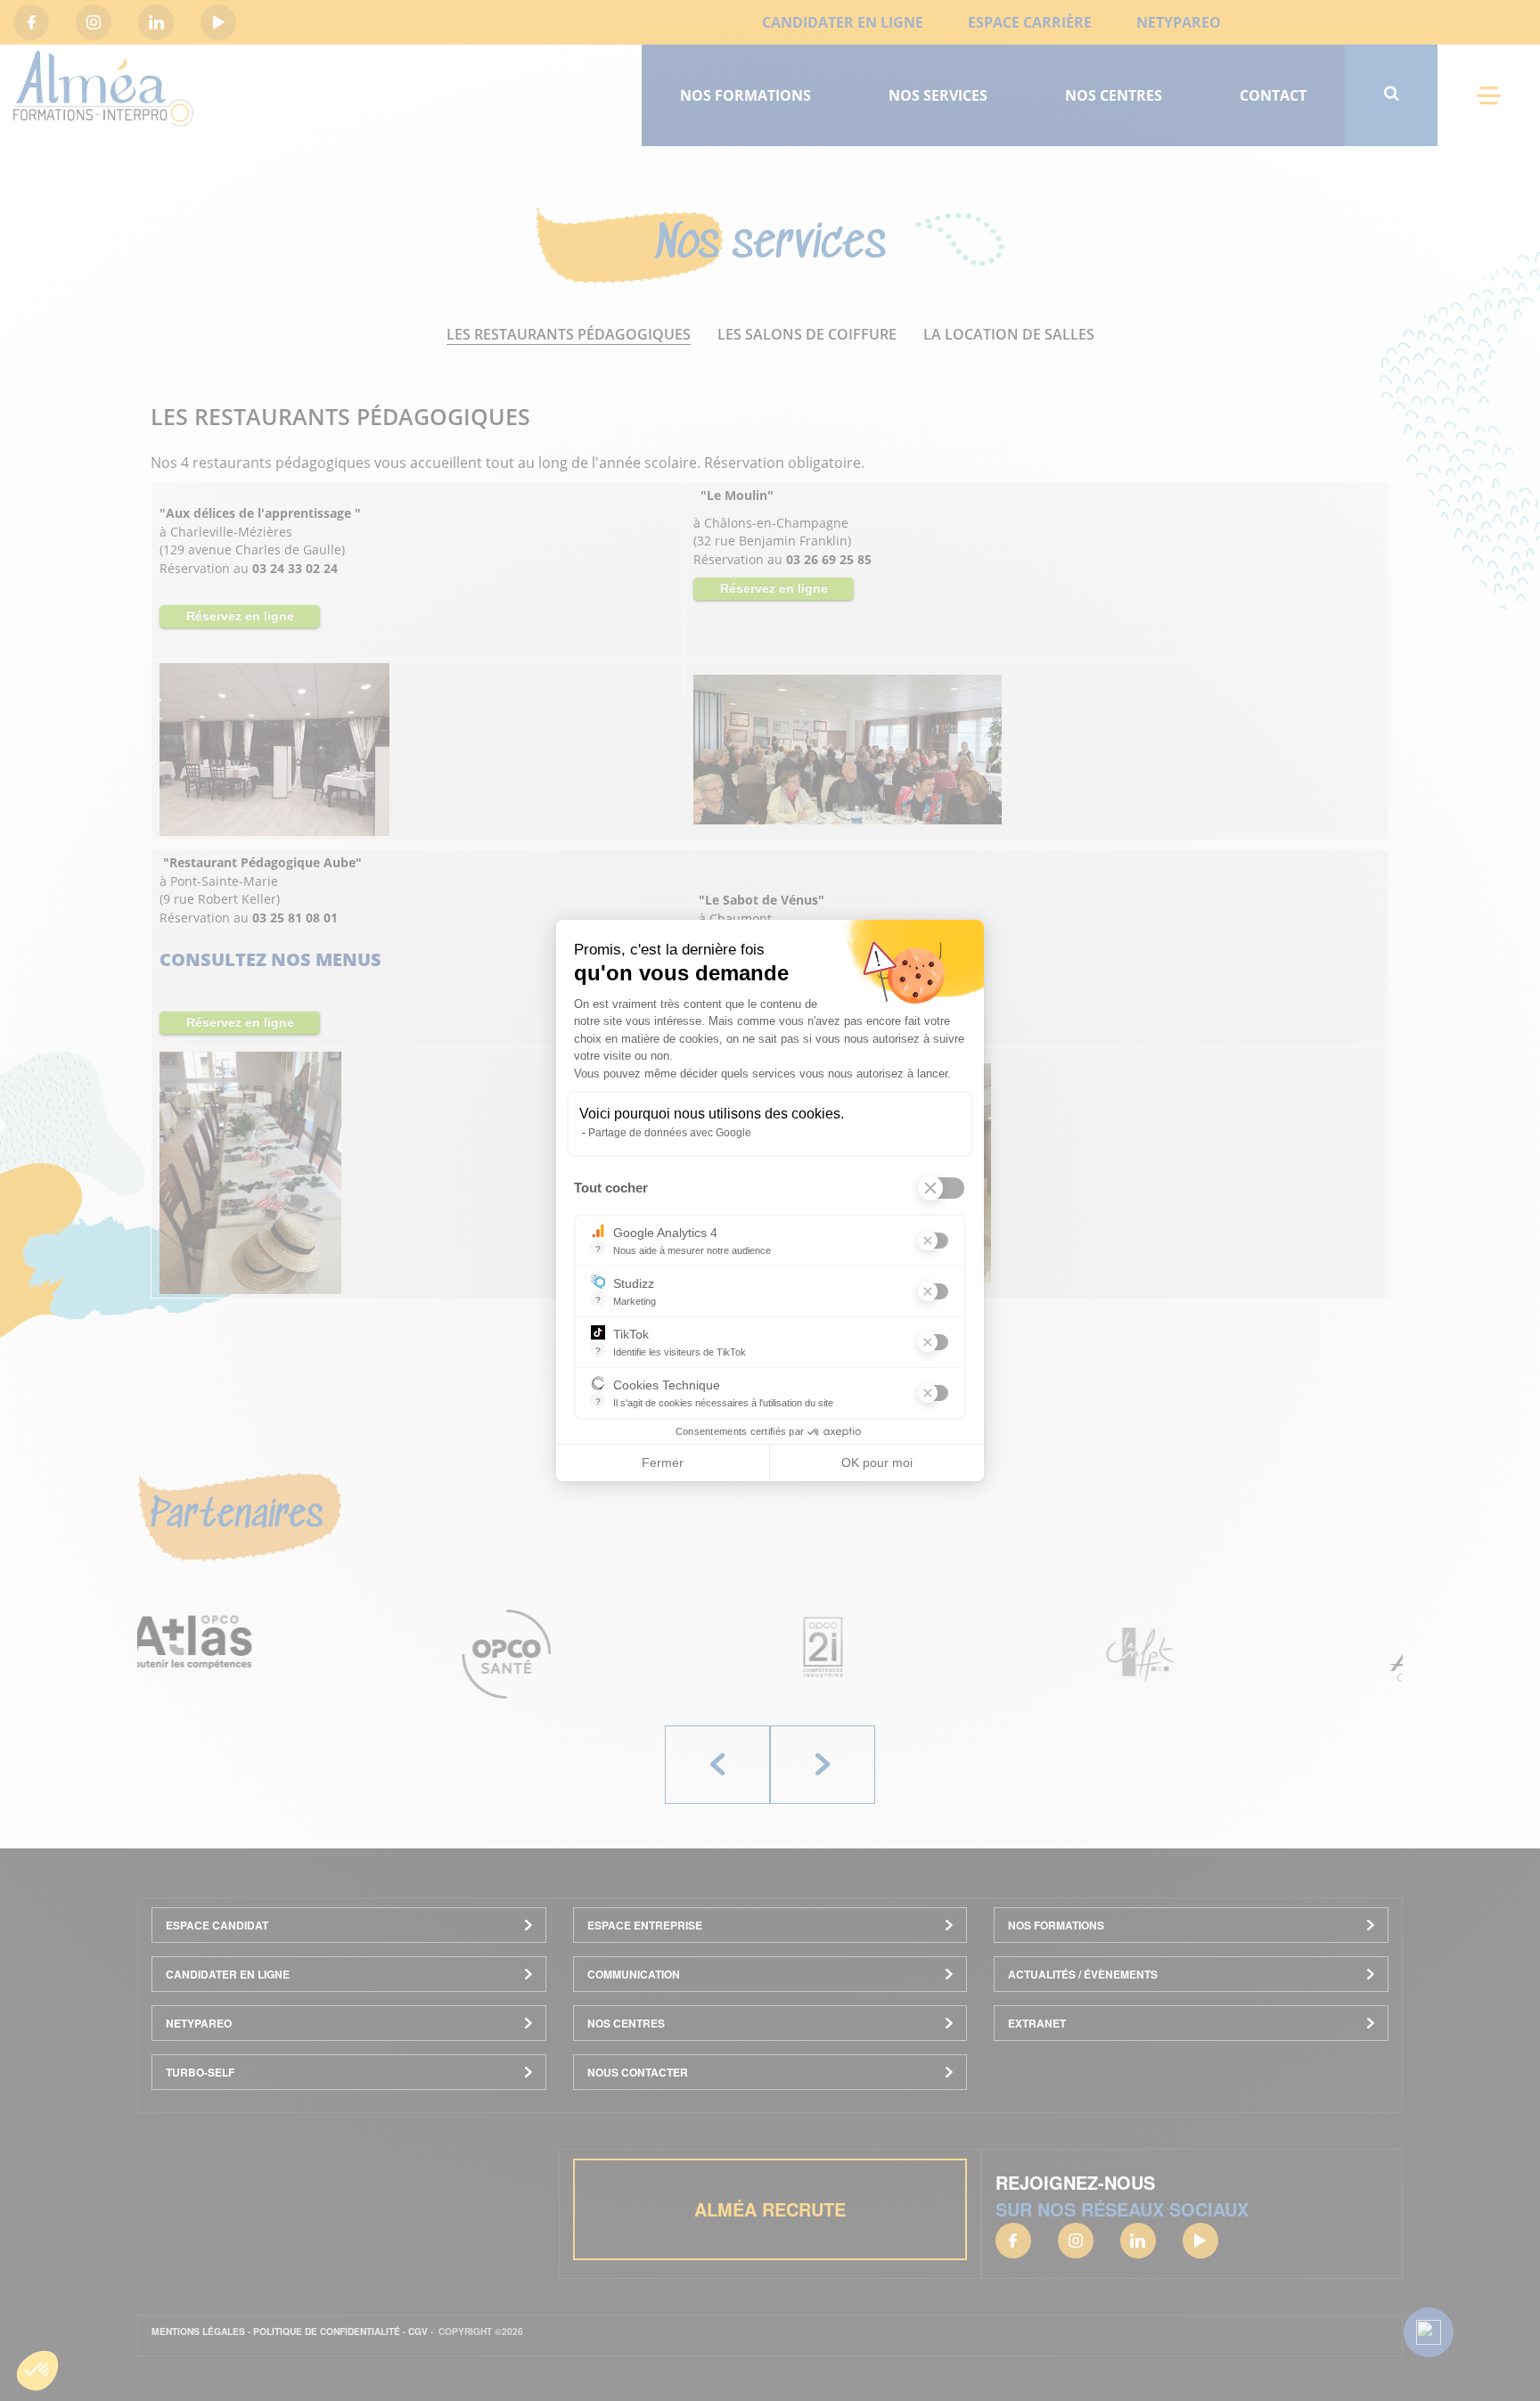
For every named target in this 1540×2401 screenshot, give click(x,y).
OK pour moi (877, 1463)
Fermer (663, 1463)
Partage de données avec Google (670, 1133)
